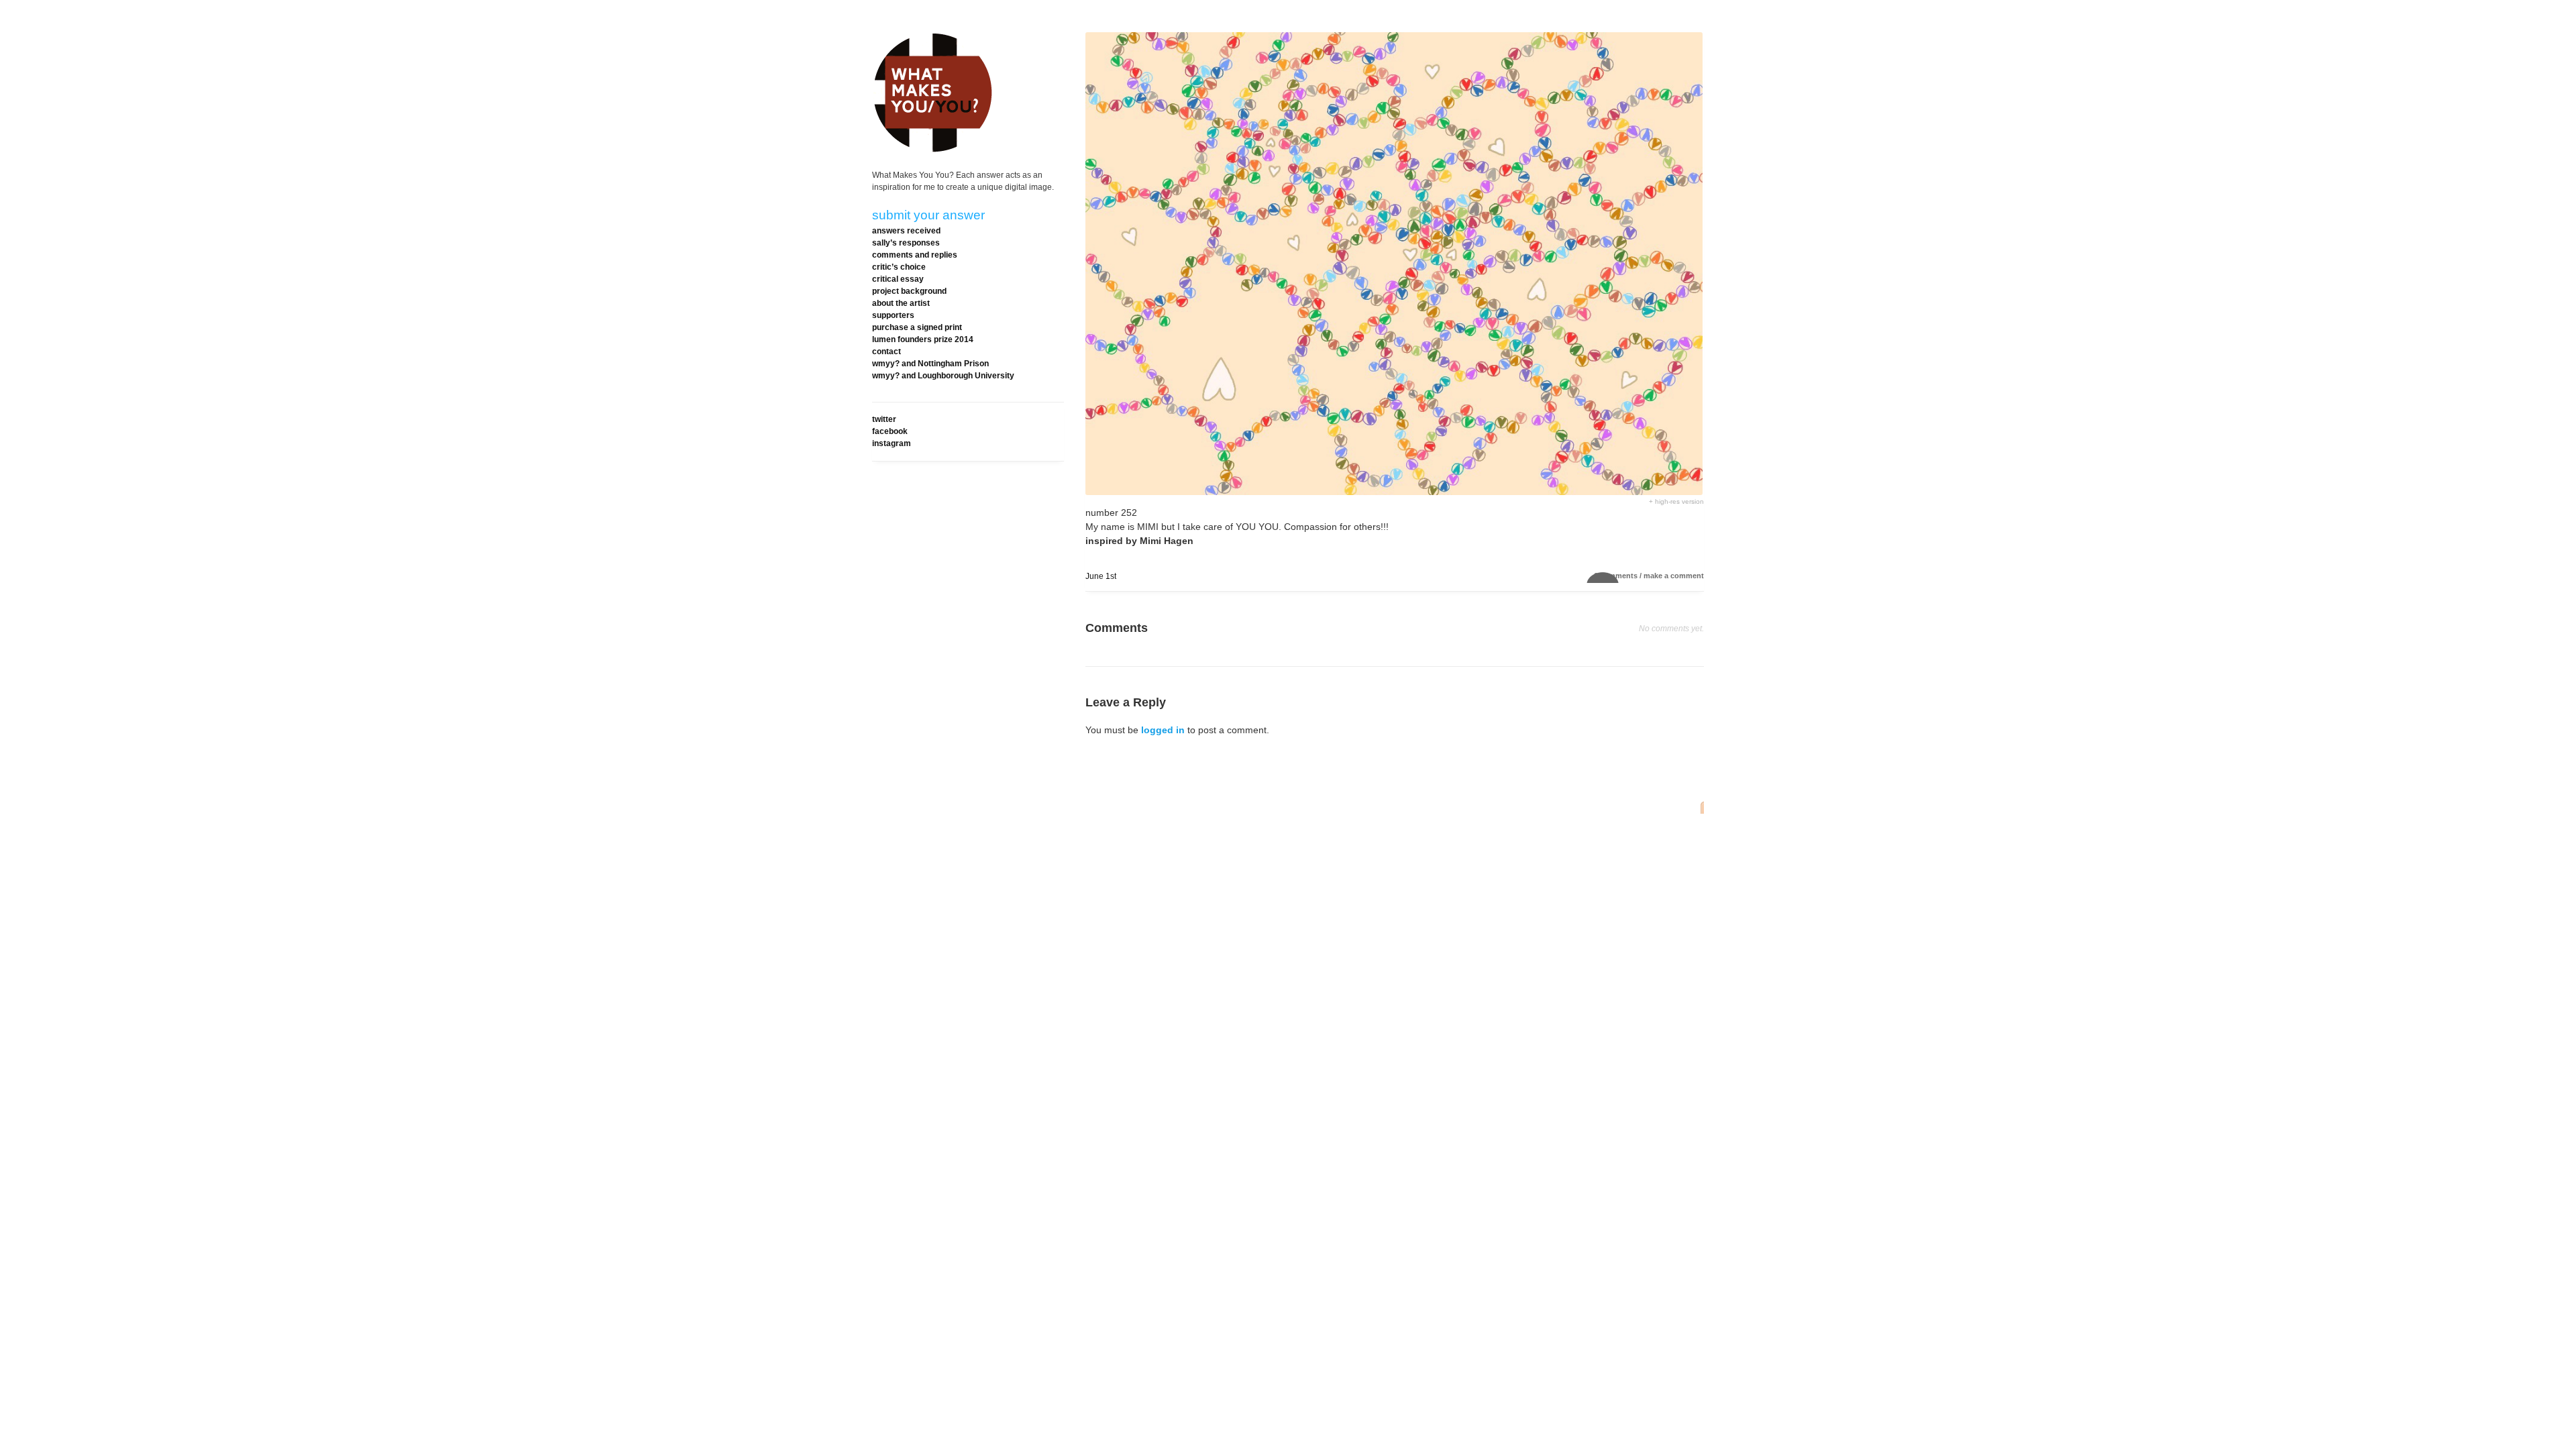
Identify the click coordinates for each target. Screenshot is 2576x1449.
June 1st (1101, 576)
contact (887, 352)
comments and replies (915, 255)
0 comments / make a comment (1649, 576)
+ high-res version (1676, 501)
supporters (893, 315)
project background (909, 291)
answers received (906, 231)
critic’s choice (899, 267)
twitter (884, 419)
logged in (1163, 730)
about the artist (901, 303)
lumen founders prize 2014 (923, 339)
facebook (890, 431)
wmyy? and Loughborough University (943, 376)
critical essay (898, 279)
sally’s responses (906, 243)
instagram (892, 443)
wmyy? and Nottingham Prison (930, 364)
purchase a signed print (917, 327)
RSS (1699, 807)
